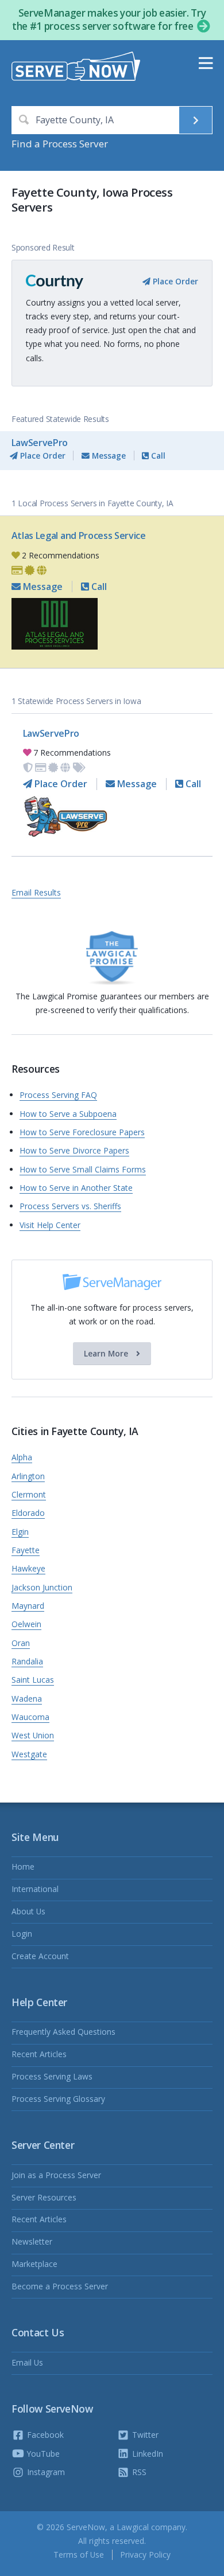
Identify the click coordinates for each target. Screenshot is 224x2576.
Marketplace (34, 2264)
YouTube (42, 2454)
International (35, 1889)
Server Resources (44, 2197)
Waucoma (30, 1717)
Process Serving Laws (52, 2076)
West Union (33, 1735)
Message (108, 456)
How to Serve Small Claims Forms (83, 1169)
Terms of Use (79, 2554)
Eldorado (28, 1513)
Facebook (44, 2435)
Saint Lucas (33, 1680)
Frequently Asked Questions (63, 2032)
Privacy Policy (145, 2554)
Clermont (29, 1494)
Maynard (28, 1606)
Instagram (45, 2472)
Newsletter (32, 2241)
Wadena (27, 1699)
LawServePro (40, 443)
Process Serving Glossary (58, 2099)
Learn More (107, 1353)
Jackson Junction (42, 1587)
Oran (21, 1643)
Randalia (27, 1661)
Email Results (36, 892)
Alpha (22, 1457)
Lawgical (133, 2527)
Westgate (29, 1754)
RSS (138, 2472)
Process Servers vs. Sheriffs (70, 1206)
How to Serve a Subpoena (68, 1114)
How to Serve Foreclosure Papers (82, 1132)
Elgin (20, 1532)
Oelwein (26, 1624)
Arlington (28, 1476)
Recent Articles (39, 2054)
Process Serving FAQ (58, 1095)
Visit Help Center (50, 1225)
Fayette (26, 1550)
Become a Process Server (60, 2286)
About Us (28, 1911)
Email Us (27, 2362)
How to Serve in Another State (76, 1188)
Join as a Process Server (56, 2175)
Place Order (174, 281)
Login (22, 1934)
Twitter (144, 2435)
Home (23, 1866)
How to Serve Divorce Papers (74, 1150)
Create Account (40, 1956)
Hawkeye (28, 1568)
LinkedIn (146, 2454)
